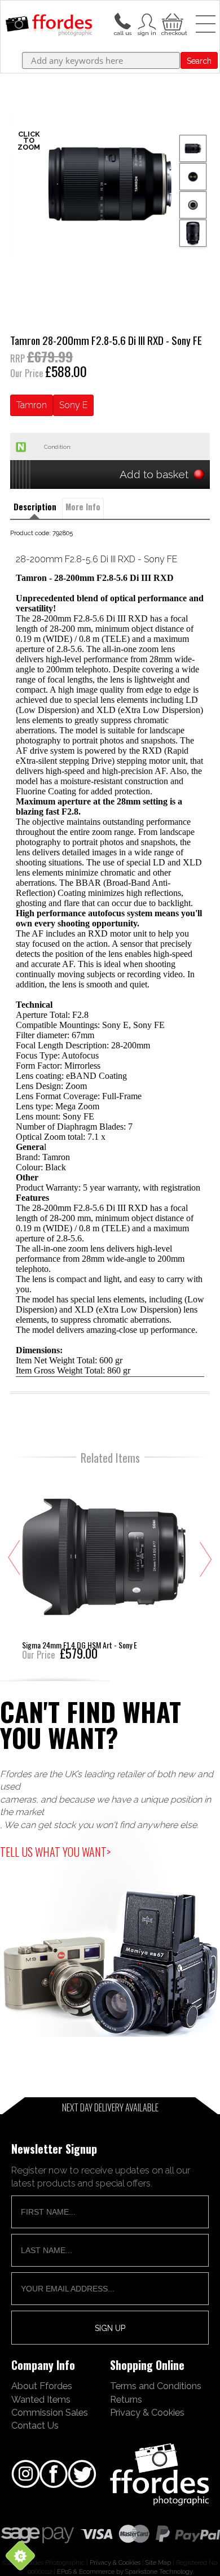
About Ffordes (42, 2386)
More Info (83, 507)
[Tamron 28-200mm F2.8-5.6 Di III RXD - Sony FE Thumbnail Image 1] (193, 177)
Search (199, 61)
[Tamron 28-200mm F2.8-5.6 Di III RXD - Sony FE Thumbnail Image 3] (193, 233)
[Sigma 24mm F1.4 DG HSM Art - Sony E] (104, 1566)
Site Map (158, 2562)
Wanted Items (41, 2399)
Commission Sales (50, 2412)
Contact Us (35, 2425)
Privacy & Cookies (147, 2412)
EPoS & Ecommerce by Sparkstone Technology (125, 2571)
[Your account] (122, 20)
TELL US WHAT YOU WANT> (55, 1852)
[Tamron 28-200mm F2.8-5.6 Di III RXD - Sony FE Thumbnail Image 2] (193, 205)
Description (35, 507)
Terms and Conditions (156, 2386)
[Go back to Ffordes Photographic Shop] (49, 26)
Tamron (32, 405)
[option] (110, 184)
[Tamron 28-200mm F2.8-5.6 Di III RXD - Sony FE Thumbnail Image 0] (110, 184)
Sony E (73, 405)
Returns (126, 2399)
